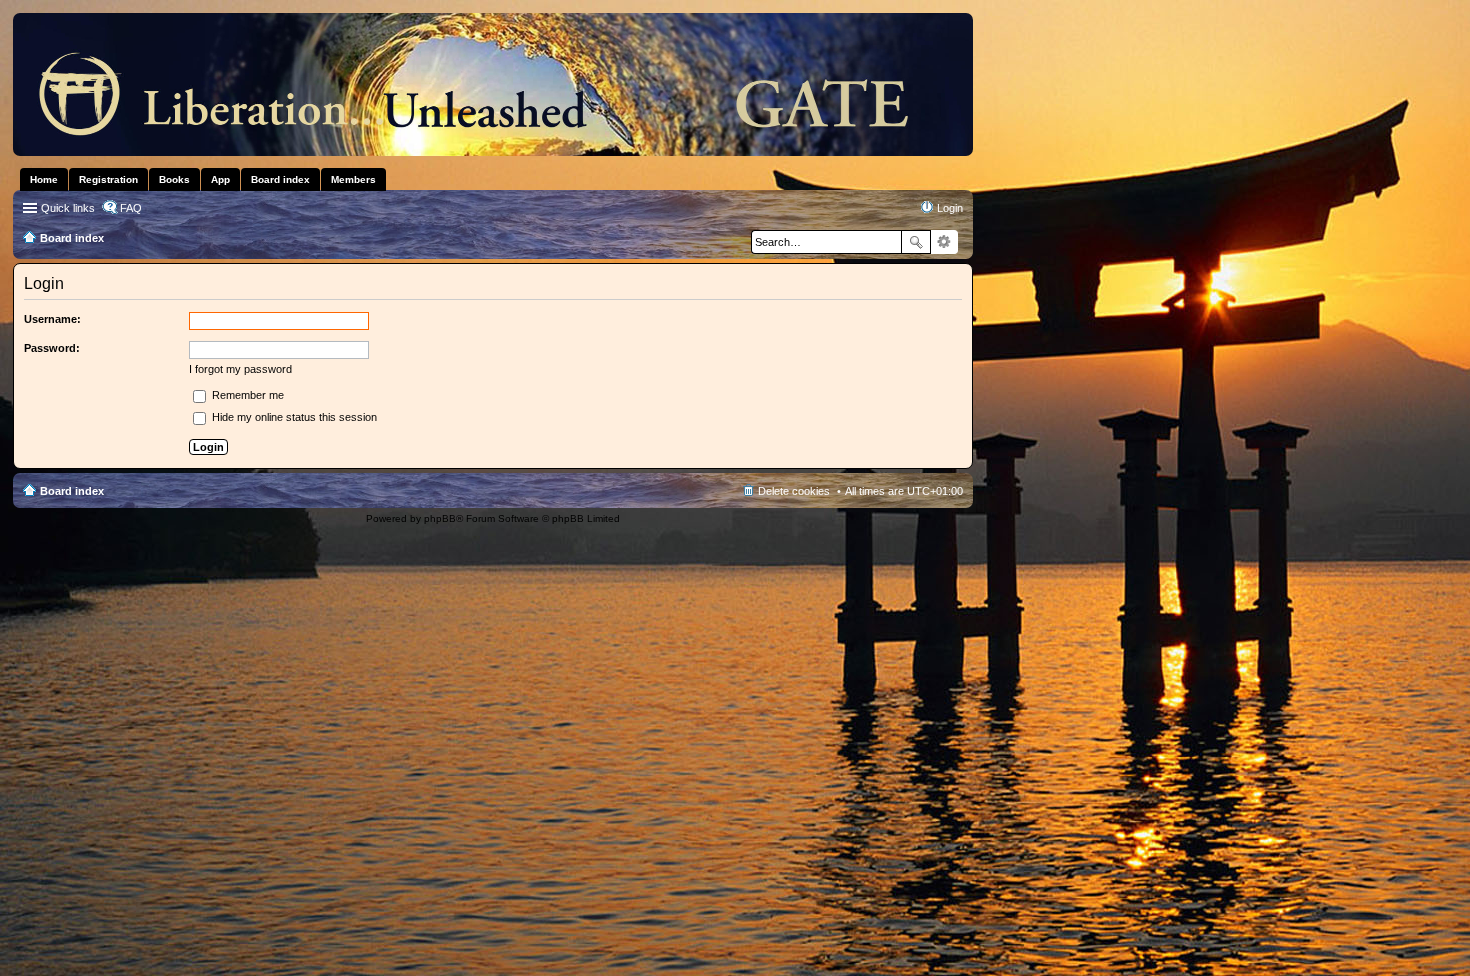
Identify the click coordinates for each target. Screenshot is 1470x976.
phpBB (440, 518)
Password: (52, 348)
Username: (52, 319)
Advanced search (944, 242)
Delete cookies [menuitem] (794, 491)
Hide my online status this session (293, 417)
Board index (72, 491)
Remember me (246, 395)
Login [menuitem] (950, 208)
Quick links (68, 208)
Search (916, 242)
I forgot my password (240, 369)
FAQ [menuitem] (131, 208)
